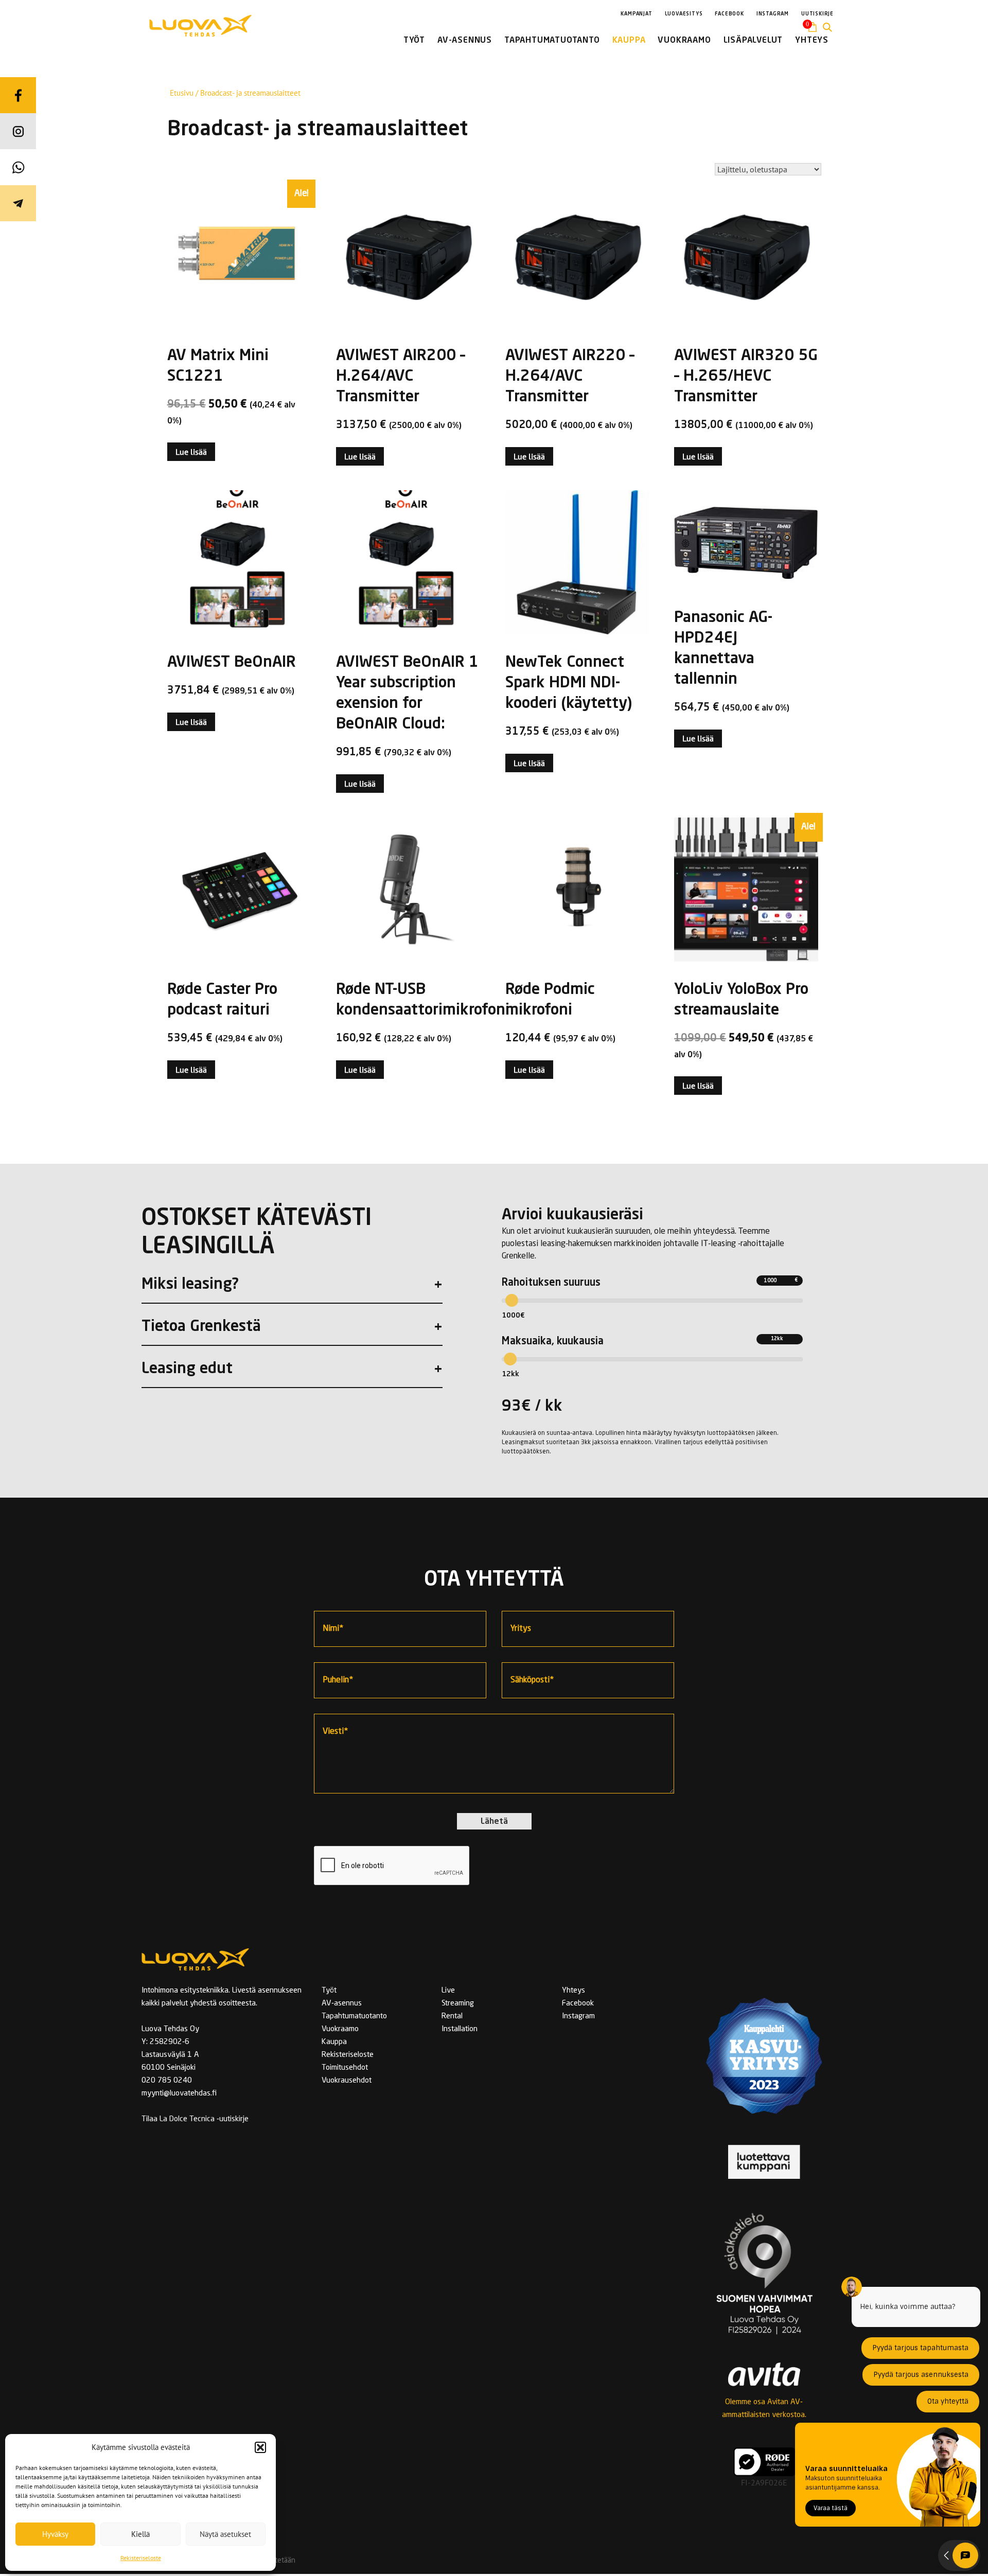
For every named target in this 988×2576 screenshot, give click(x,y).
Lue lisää (191, 452)
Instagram (578, 2017)
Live (448, 1991)
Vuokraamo (340, 2029)
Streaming (458, 2004)
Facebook (578, 2004)
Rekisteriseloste (141, 2558)
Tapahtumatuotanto (354, 2017)
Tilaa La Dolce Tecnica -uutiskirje (195, 2119)
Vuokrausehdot (347, 2081)
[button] (260, 2447)
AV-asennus (342, 2004)
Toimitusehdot (345, 2068)
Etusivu (182, 93)
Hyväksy (55, 2534)
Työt (329, 1991)
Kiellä (140, 2534)
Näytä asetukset (225, 2534)
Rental (452, 2017)
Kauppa (334, 2042)
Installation (460, 2029)
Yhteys (574, 1991)
